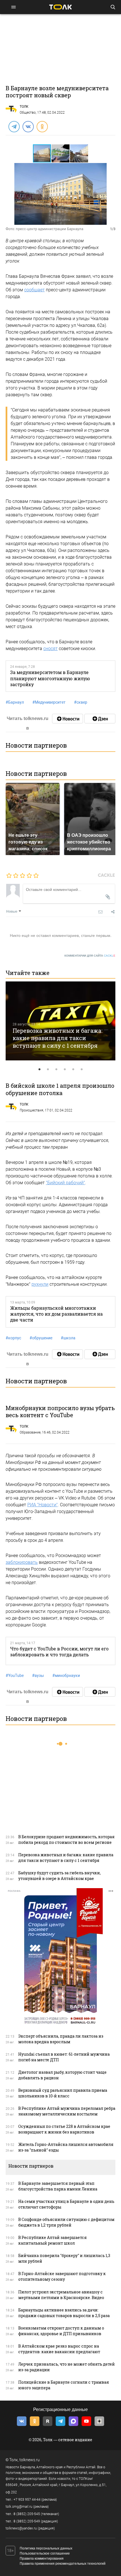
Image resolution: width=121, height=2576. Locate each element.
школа (68, 1338)
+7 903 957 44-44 (27, 2500)
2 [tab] (48, 1069)
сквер (81, 702)
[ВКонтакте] (28, 126)
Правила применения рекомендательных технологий (63, 2564)
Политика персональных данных (46, 2548)
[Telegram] (14, 126)
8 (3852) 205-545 (27, 2514)
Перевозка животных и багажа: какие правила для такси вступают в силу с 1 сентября (58, 1038)
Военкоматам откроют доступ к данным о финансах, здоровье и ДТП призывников (61, 2331)
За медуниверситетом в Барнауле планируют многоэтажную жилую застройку (50, 678)
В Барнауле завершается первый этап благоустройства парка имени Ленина (58, 2186)
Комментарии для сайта (90, 956)
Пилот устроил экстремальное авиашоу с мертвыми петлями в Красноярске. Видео (61, 2295)
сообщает (34, 290)
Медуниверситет (49, 702)
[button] (61, 153)
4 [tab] (65, 1069)
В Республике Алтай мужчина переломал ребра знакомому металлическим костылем (67, 2111)
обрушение (41, 1338)
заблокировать (22, 1562)
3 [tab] (56, 1069)
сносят (51, 649)
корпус (13, 1338)
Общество (28, 113)
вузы (38, 1675)
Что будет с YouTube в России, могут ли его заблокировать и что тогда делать (59, 1652)
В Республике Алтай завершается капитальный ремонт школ (52, 2240)
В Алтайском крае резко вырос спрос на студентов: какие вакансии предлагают (59, 2349)
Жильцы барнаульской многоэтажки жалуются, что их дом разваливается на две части (56, 1314)
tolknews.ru (30, 2460)
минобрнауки (66, 1675)
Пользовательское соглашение (45, 2553)
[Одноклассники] (42, 126)
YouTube (15, 1675)
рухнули (40, 1284)
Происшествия (32, 1110)
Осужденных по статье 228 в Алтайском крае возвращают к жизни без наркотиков (64, 2129)
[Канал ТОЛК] (100, 719)
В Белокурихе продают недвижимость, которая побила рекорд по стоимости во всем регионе (66, 1839)
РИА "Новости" (42, 1505)
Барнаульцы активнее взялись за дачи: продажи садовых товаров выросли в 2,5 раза (64, 2313)
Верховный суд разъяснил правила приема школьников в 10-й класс (63, 2093)
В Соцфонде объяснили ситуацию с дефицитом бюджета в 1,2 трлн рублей (66, 2222)
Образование (30, 1432)
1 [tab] (39, 1069)
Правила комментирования (42, 2559)
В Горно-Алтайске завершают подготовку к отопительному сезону (62, 2276)
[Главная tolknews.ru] (60, 7)
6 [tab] (82, 1069)
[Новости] (68, 719)
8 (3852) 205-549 (27, 2521)
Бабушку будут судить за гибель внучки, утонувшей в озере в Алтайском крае (60, 1876)
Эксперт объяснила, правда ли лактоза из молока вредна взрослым (61, 2039)
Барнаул (15, 702)
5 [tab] (73, 1069)
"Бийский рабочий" (65, 1183)
